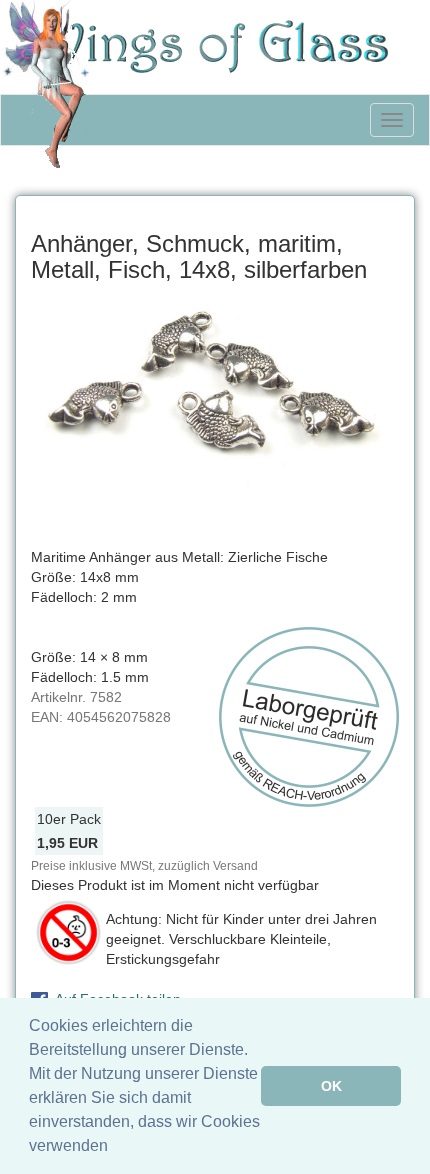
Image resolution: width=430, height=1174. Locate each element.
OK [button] (331, 1086)
